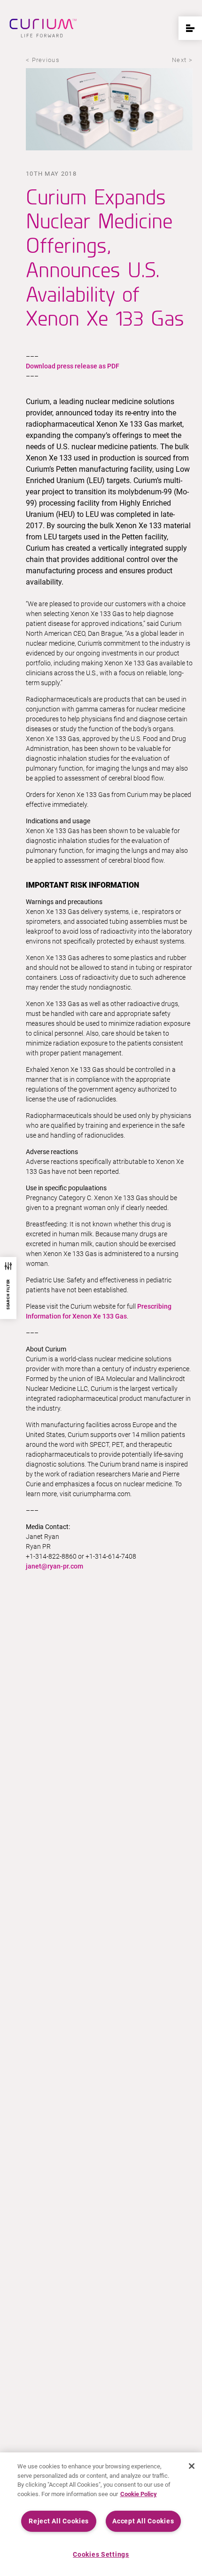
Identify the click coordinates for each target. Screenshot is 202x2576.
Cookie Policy (139, 2494)
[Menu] (190, 28)
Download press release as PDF (73, 366)
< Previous (43, 60)
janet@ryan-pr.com (54, 1566)
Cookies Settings (101, 2555)
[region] (101, 2514)
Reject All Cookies (59, 2521)
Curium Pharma (43, 28)
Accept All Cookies (143, 2521)
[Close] (192, 2466)
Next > (182, 60)
